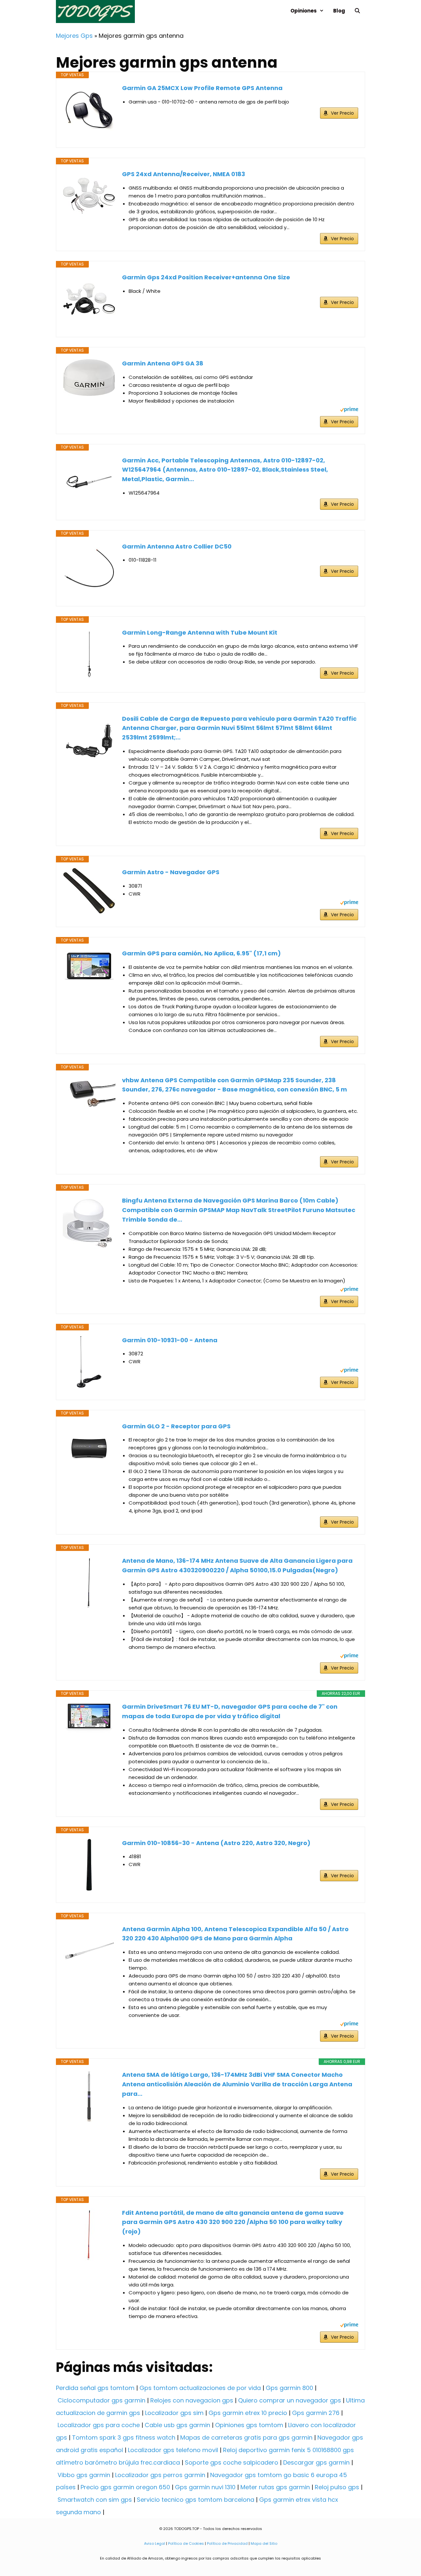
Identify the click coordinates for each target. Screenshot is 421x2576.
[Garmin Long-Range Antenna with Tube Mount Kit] (89, 654)
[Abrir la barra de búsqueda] (357, 11)
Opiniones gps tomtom (249, 2425)
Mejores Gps (74, 36)
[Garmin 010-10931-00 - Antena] (89, 1362)
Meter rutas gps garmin (275, 2487)
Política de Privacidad (227, 2543)
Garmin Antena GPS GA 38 (163, 363)
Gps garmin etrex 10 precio (248, 2413)
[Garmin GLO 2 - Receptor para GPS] (89, 1448)
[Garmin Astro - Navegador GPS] (89, 891)
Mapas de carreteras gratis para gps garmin (246, 2437)
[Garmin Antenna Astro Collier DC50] (89, 568)
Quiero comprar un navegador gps (290, 2400)
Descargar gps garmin (316, 2462)
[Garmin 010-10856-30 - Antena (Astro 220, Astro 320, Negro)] (89, 1865)
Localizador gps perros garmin (160, 2475)
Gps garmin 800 (289, 2388)
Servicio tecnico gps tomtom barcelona (196, 2500)
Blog (339, 11)
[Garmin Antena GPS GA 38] (89, 378)
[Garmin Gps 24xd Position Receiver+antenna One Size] (89, 299)
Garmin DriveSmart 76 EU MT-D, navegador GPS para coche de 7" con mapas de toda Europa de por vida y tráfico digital (230, 1711)
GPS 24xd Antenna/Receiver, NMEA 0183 (184, 174)
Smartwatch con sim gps (95, 2500)
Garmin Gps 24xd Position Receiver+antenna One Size (206, 277)
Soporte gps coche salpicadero (232, 2462)
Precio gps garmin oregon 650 (125, 2487)
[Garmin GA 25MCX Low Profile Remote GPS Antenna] (89, 110)
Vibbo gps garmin (84, 2475)
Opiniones (304, 11)
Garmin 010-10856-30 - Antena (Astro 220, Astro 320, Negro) (216, 1843)
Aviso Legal (155, 2543)
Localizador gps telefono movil (173, 2450)
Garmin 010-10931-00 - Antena (170, 1340)
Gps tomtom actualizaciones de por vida (200, 2388)
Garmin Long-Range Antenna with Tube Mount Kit (200, 632)
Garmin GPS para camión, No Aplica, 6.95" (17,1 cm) (201, 953)
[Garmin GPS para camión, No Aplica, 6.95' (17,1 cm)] (89, 966)
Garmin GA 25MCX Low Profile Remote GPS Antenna (202, 88)
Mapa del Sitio (264, 2543)
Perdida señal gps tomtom (95, 2388)
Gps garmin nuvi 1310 (205, 2487)
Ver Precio (342, 113)
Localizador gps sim (174, 2413)
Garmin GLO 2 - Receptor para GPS (176, 1426)
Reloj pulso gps (337, 2487)
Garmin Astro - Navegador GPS (171, 872)
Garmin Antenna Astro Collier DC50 (177, 546)
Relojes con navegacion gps (192, 2400)
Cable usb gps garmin (177, 2425)
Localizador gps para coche (99, 2425)
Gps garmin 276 (316, 2413)
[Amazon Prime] (349, 410)
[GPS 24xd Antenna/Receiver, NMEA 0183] (89, 196)
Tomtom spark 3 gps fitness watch (124, 2437)
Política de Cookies (186, 2543)
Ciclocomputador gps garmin (101, 2400)
